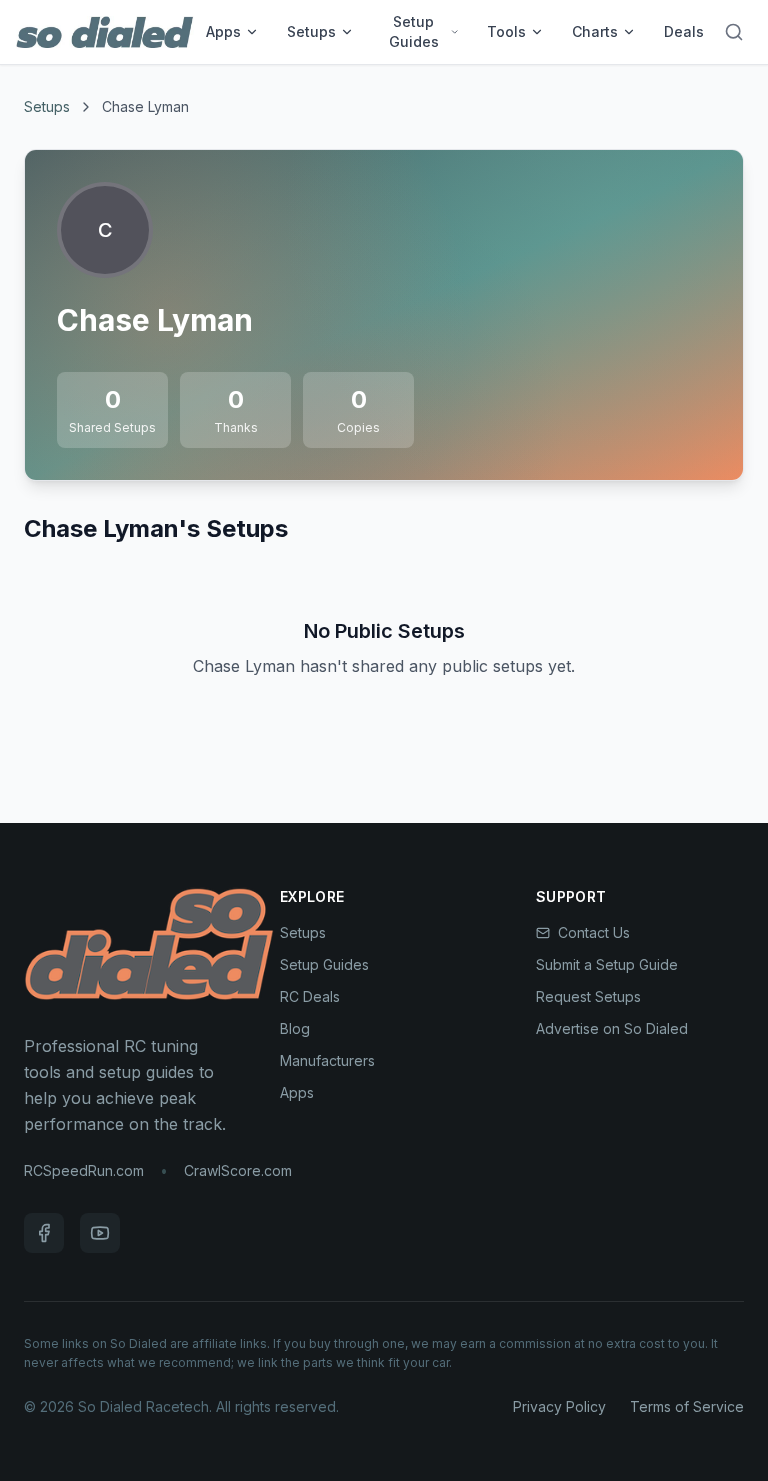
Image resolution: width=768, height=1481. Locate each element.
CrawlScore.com (238, 1170)
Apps (223, 31)
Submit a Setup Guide (607, 964)
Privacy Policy (559, 1406)
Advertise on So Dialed (612, 1028)
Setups (311, 31)
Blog (295, 1028)
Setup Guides (414, 31)
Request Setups (588, 996)
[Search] (734, 32)
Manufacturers (327, 1060)
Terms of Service (687, 1406)
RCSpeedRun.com (84, 1170)
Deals (684, 31)
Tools (506, 31)
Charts (595, 31)
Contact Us (594, 932)
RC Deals (310, 996)
